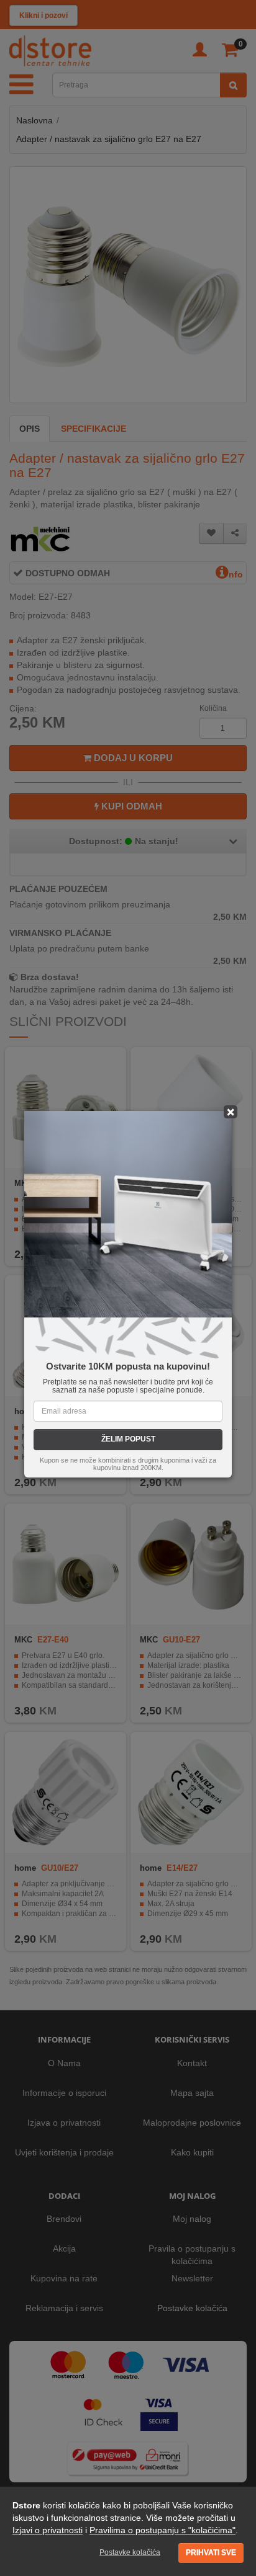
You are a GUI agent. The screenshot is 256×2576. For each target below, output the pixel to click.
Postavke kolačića (130, 2552)
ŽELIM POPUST (128, 1439)
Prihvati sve (211, 2552)
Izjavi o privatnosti (48, 2530)
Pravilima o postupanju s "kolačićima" (162, 2530)
